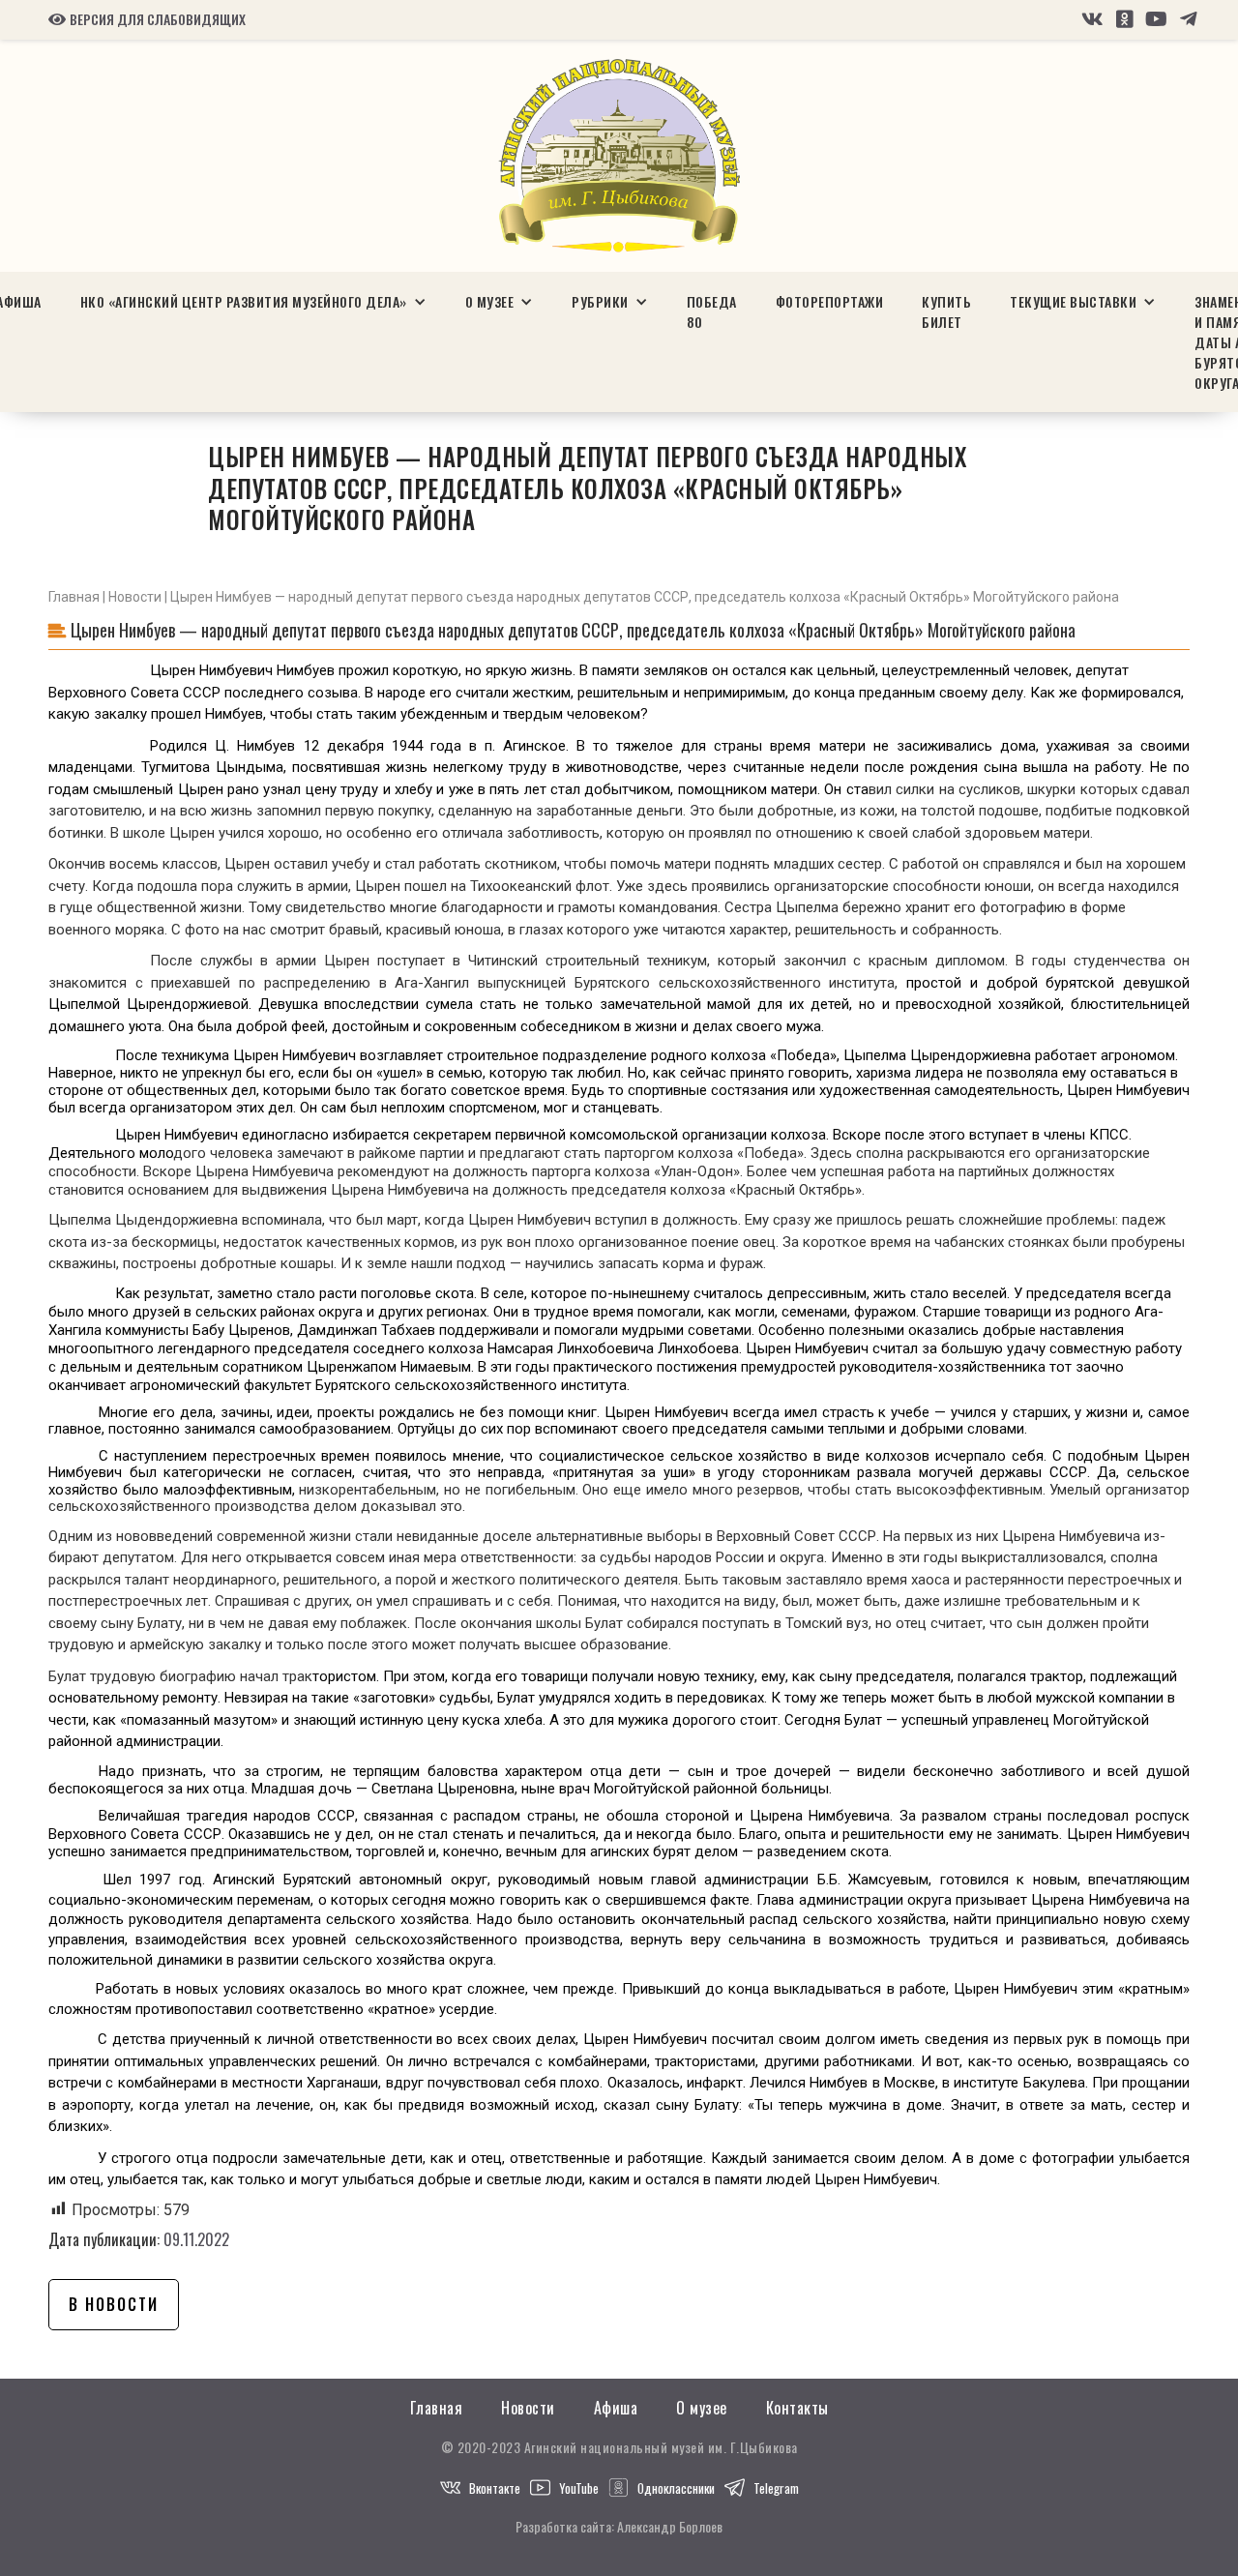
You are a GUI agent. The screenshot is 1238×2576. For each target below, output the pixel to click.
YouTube (579, 2488)
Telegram (776, 2488)
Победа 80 (712, 311)
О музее (702, 2408)
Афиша (616, 2408)
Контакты (797, 2408)
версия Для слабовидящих (147, 19)
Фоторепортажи (830, 301)
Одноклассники (676, 2488)
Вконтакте (495, 2488)
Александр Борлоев (670, 2526)
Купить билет (946, 311)
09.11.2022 (196, 2239)
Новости (135, 597)
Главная (74, 597)
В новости (114, 2304)
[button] (253, 301)
